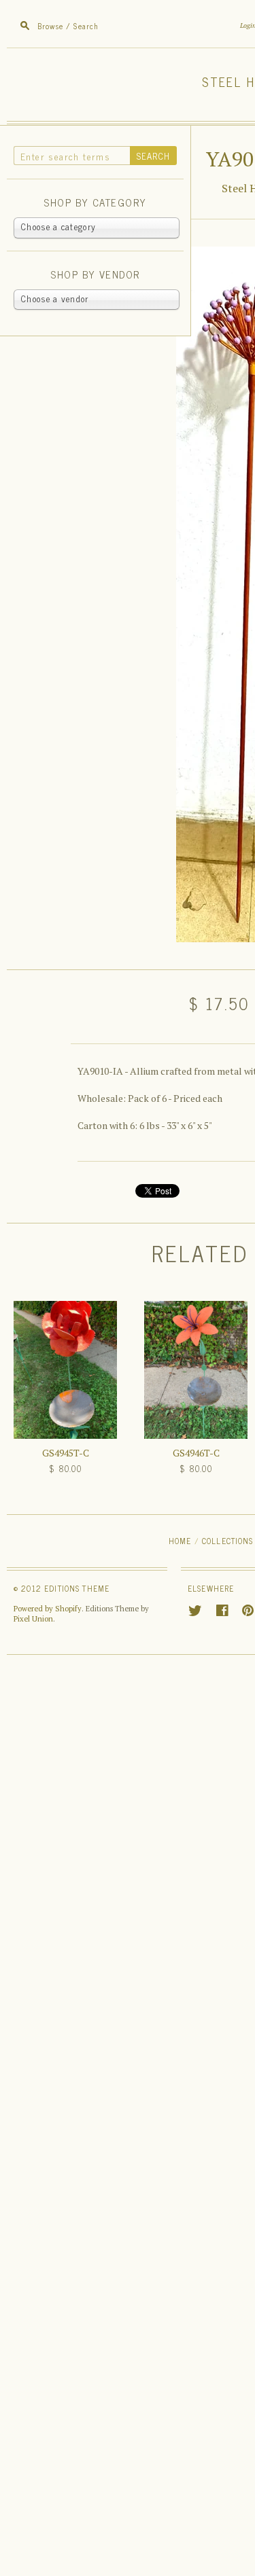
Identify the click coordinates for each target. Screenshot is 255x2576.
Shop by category (95, 203)
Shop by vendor (95, 275)
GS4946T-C (196, 1453)
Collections (228, 1540)
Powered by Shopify (48, 1609)
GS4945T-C (66, 1453)
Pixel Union (33, 1619)
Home (180, 1540)
